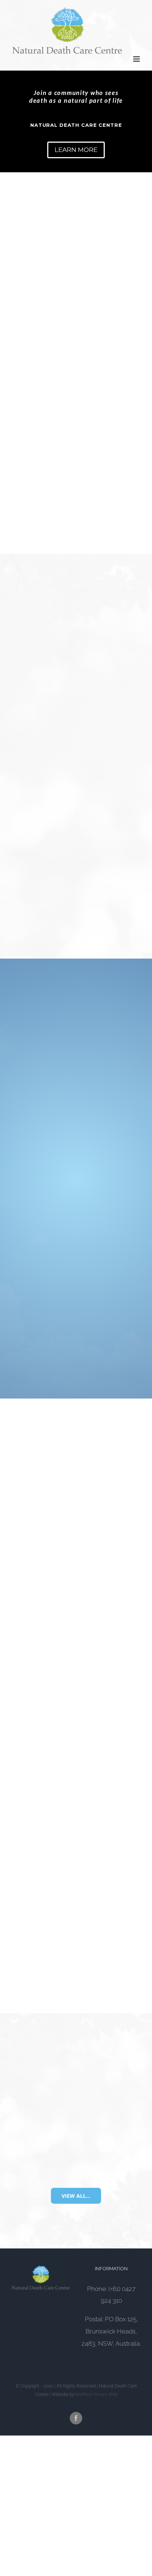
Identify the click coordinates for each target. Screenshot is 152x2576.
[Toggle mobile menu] (137, 59)
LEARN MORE (76, 150)
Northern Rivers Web (96, 2394)
